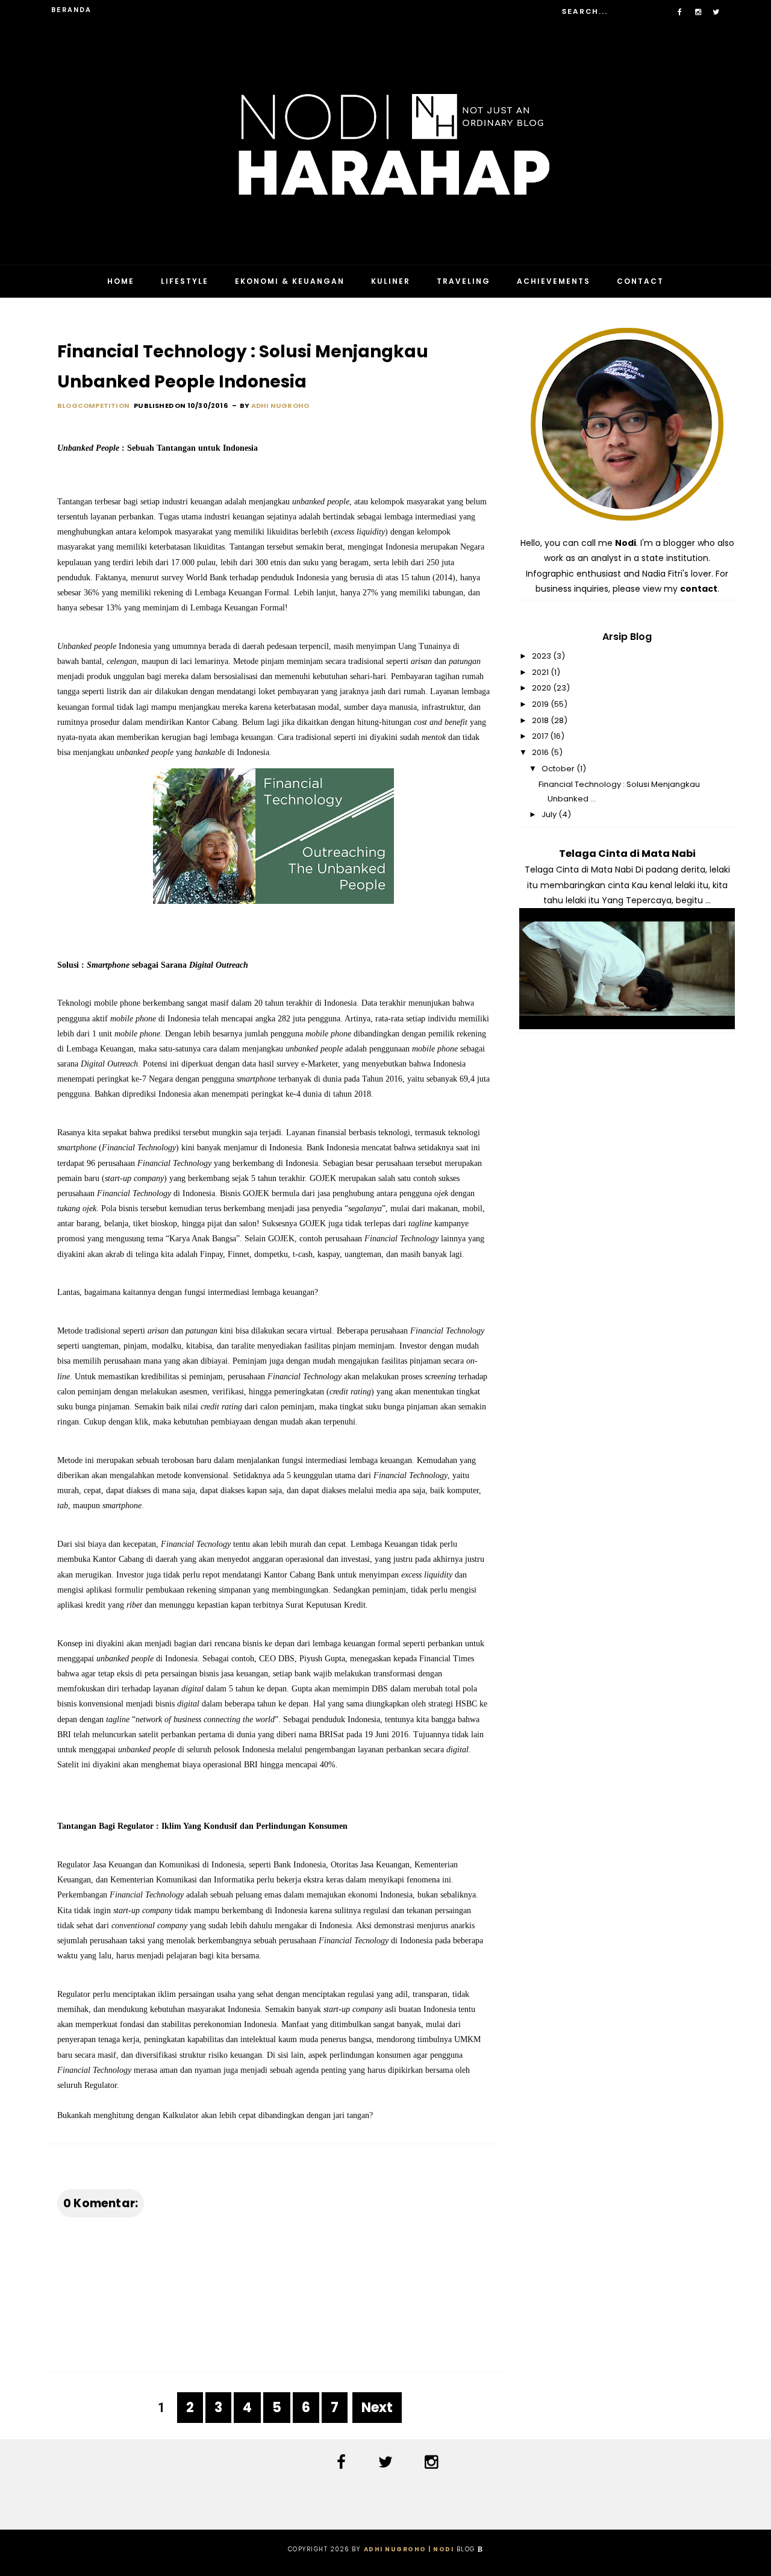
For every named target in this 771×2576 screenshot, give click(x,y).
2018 (541, 720)
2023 (542, 656)
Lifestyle (185, 281)
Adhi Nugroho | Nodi (409, 2549)
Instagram (434, 2462)
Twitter (388, 2462)
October (559, 769)
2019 (541, 704)
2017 (541, 736)
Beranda (71, 10)
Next (377, 2408)
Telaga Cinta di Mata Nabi (627, 854)
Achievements (554, 281)
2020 (542, 688)
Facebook (344, 2462)
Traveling (464, 281)
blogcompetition (93, 406)
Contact (640, 281)
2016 (541, 752)
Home (121, 281)
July (550, 814)
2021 (541, 672)
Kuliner (391, 281)
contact (699, 589)
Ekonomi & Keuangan (290, 281)
